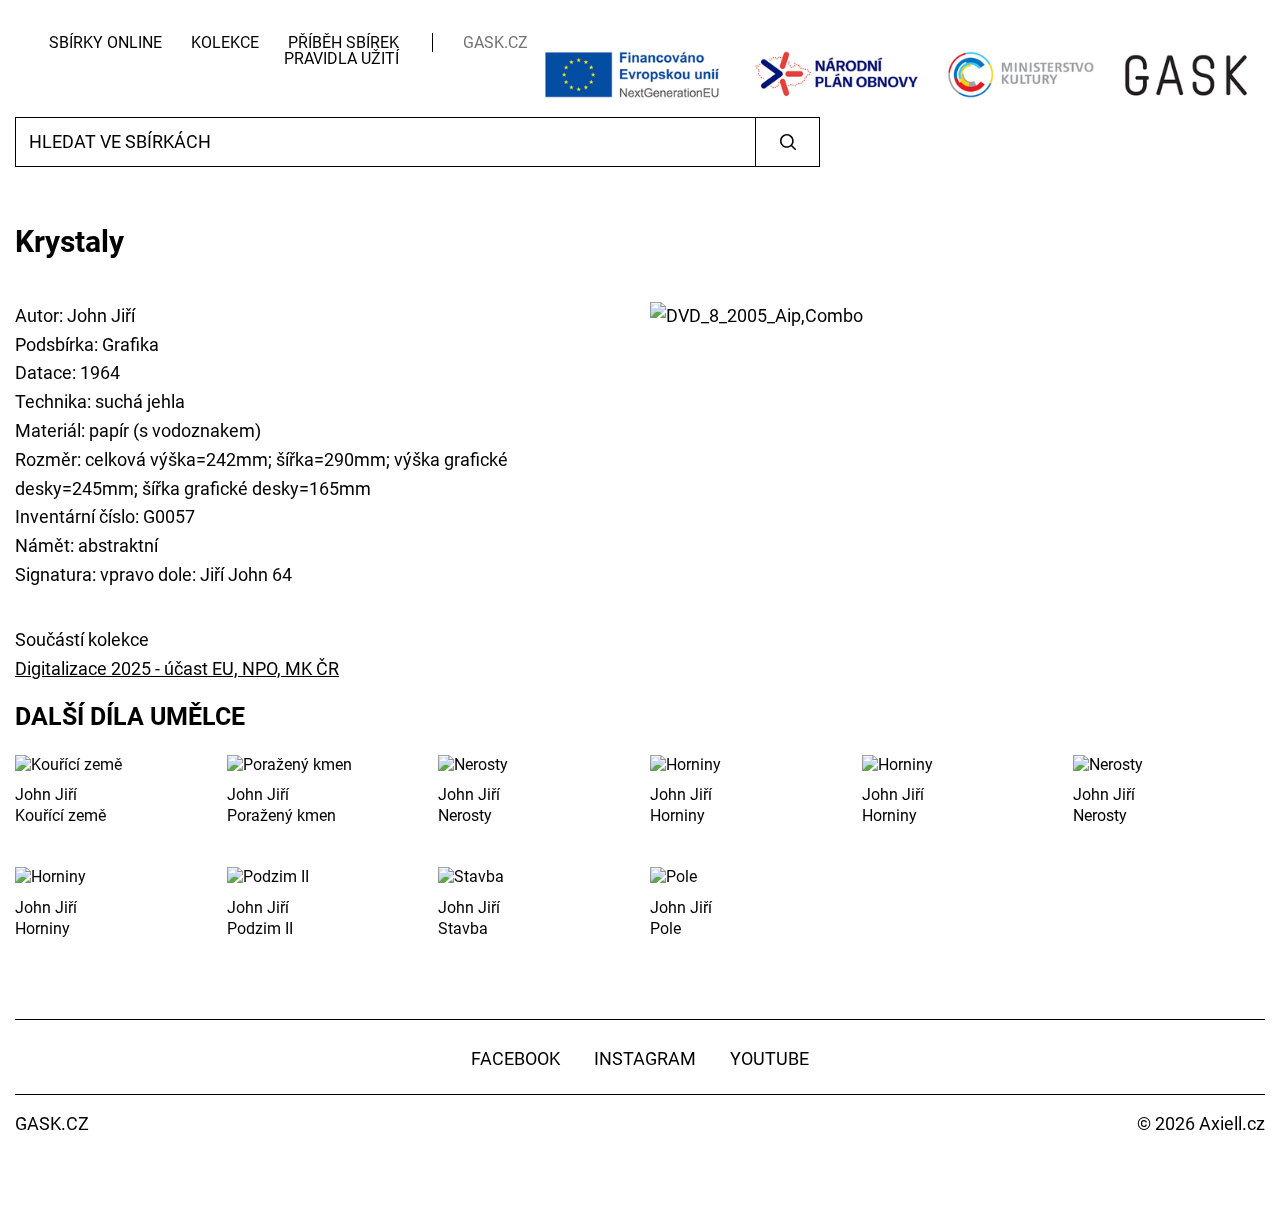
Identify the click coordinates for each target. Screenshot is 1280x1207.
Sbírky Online (105, 42)
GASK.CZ (495, 42)
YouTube (769, 1058)
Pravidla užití (341, 58)
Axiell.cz (1232, 1123)
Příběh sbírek (343, 42)
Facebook (515, 1058)
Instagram (645, 1058)
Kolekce (225, 42)
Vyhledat (787, 142)
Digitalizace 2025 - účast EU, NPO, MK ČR (177, 668)
